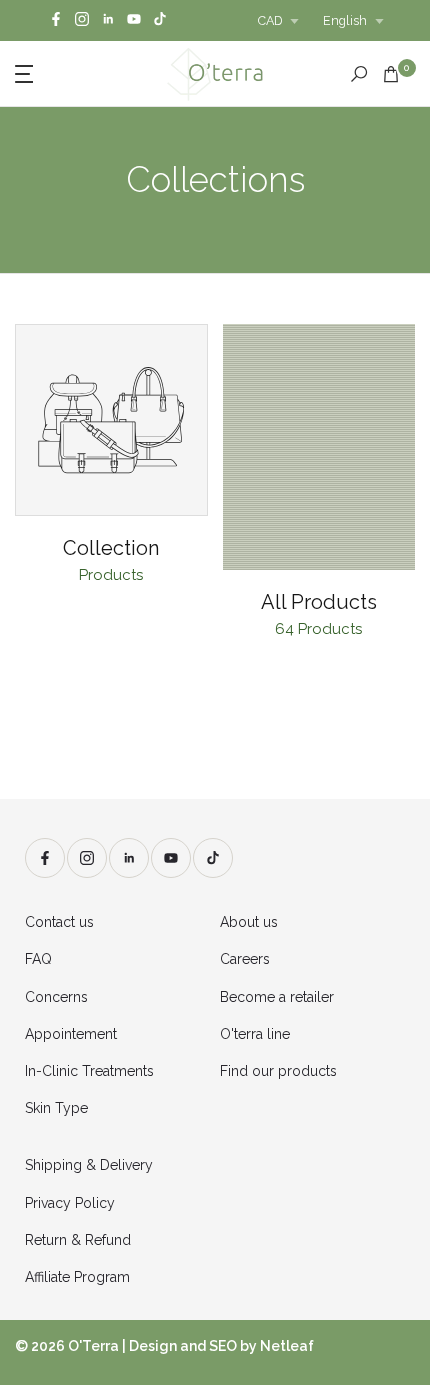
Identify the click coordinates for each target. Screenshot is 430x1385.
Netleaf (287, 1346)
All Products (319, 602)
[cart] (391, 74)
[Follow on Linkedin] (108, 20)
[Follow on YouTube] (134, 20)
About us (249, 922)
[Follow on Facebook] (56, 20)
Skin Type (56, 1108)
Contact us (59, 922)
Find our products (278, 1071)
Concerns (56, 997)
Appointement (71, 1034)
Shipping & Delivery (89, 1165)
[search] (359, 74)
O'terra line (255, 1034)
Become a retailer (277, 997)
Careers (245, 959)
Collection (111, 548)
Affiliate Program (77, 1277)
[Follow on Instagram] (82, 20)
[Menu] (59, 72)
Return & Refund (78, 1240)
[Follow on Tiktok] (160, 20)
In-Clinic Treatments (89, 1071)
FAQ (38, 959)
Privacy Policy (70, 1203)
